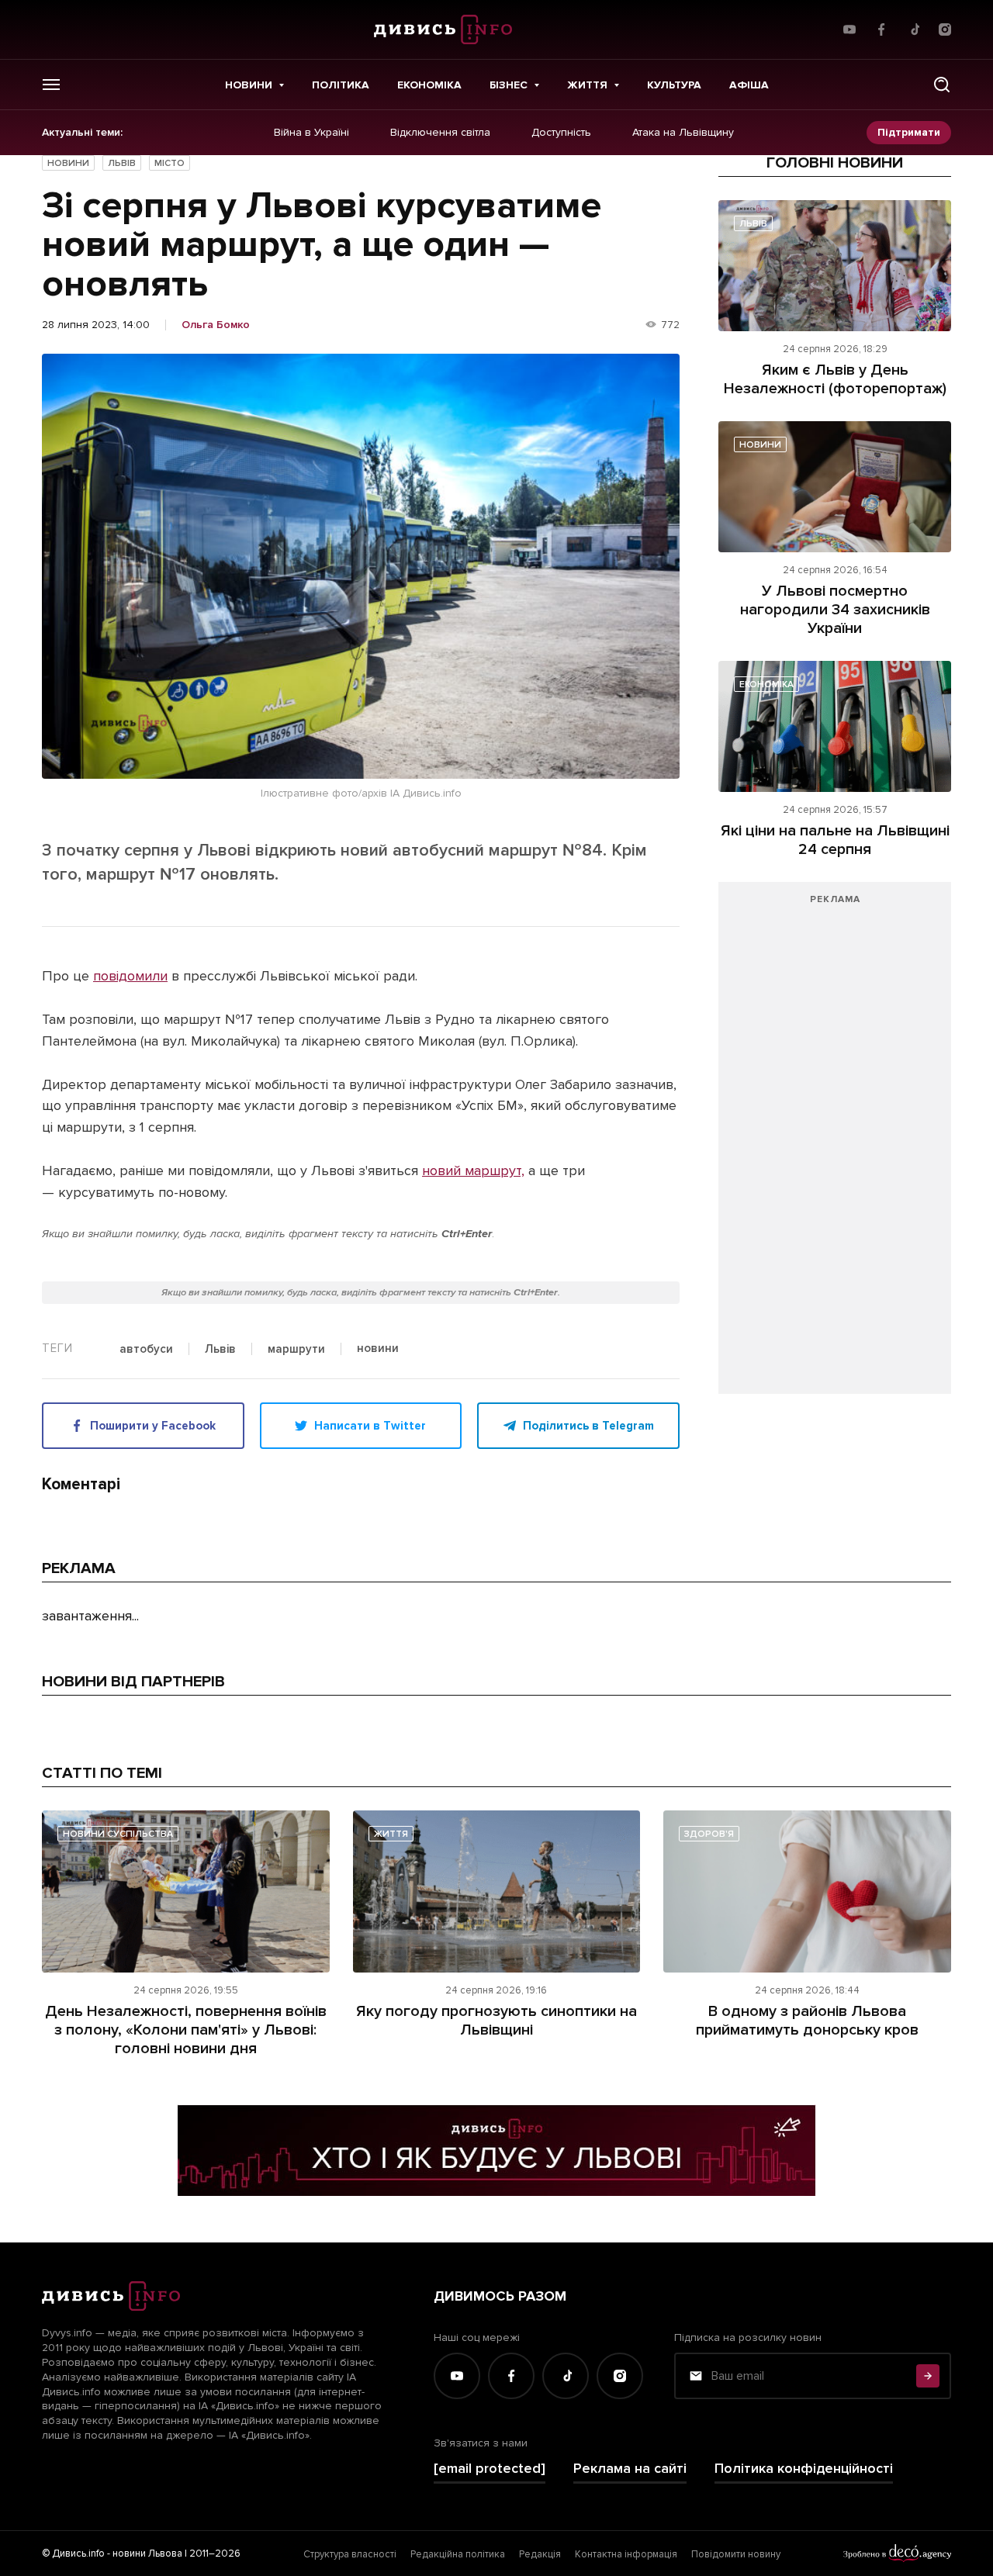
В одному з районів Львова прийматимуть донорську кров (807, 2021)
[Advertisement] (835, 1146)
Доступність (561, 133)
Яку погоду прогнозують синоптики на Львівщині (496, 2021)
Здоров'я (709, 1834)
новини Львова (147, 2554)
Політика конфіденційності (804, 2469)
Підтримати (909, 132)
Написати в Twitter (370, 1426)
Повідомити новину (736, 2554)
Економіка (429, 85)
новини (378, 1349)
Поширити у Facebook (153, 1426)
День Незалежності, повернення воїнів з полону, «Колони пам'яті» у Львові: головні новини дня (186, 2030)
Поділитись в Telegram (588, 1426)
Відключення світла (440, 133)
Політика (341, 85)
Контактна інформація (626, 2554)
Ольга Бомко (216, 325)
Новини (249, 85)
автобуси (146, 1350)
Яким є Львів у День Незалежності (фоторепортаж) (835, 379)
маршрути (296, 1350)
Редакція (540, 2554)
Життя (587, 85)
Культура (674, 85)
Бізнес (509, 85)
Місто (170, 163)
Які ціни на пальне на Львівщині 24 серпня (835, 840)
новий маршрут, (473, 1170)
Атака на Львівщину (683, 133)
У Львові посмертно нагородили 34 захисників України (835, 610)
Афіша (749, 85)
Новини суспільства (118, 1834)
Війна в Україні (311, 133)
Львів (122, 163)
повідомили (130, 976)
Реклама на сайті (630, 2469)
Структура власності (350, 2554)
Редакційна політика (458, 2554)
